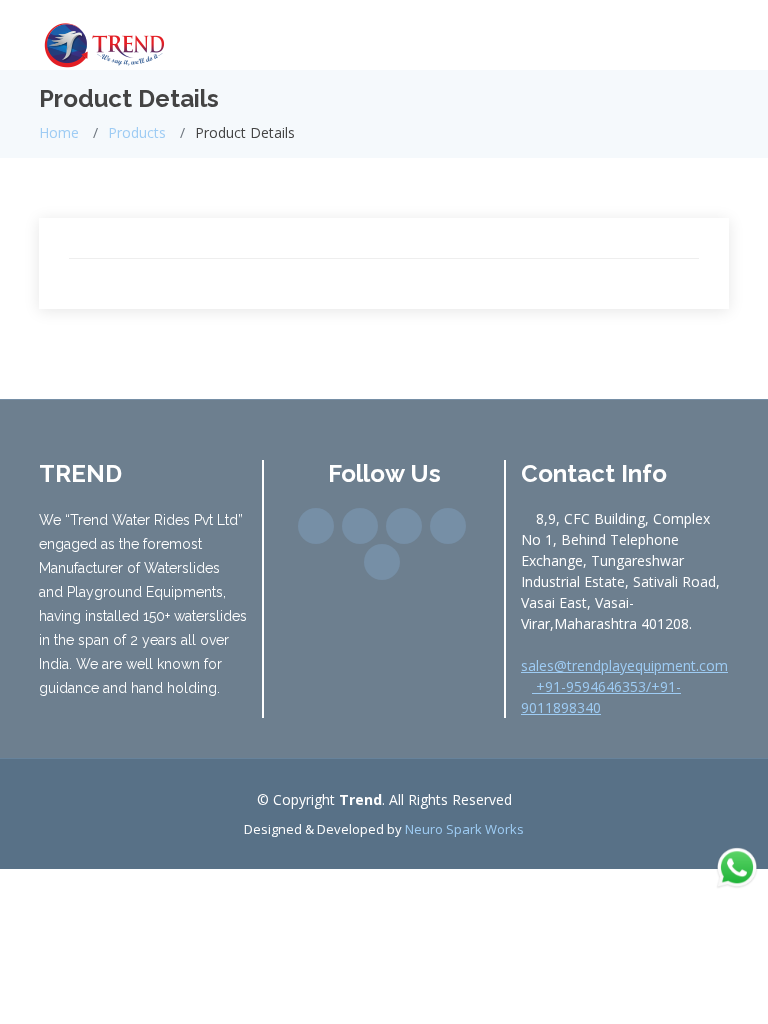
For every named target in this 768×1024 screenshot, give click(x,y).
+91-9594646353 (589, 686)
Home (59, 132)
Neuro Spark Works (464, 829)
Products (137, 132)
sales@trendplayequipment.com (624, 665)
